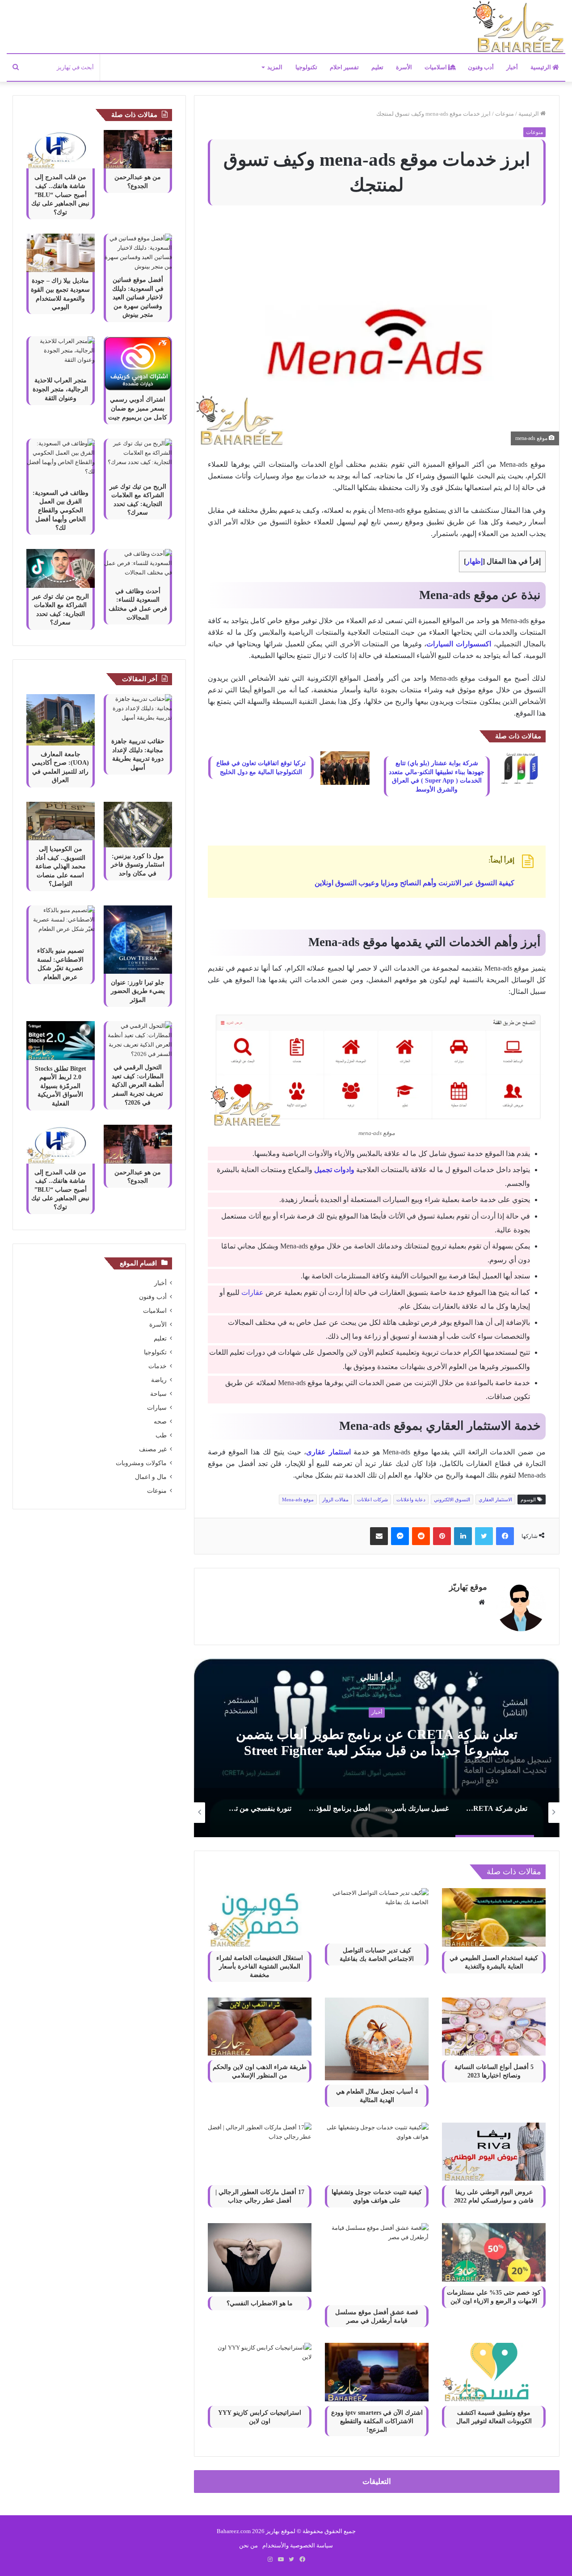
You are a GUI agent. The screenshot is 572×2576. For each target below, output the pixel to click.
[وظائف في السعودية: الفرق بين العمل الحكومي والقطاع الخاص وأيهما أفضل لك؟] (61, 461)
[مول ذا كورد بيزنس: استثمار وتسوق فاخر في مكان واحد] (138, 825)
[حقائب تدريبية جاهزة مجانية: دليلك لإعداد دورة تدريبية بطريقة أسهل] (138, 713)
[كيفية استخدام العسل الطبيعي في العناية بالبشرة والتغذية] (494, 1917)
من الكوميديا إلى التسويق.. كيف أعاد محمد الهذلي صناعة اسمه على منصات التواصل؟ (61, 866)
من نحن (248, 2545)
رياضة (159, 1380)
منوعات (505, 114)
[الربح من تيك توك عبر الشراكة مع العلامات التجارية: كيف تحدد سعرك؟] (138, 458)
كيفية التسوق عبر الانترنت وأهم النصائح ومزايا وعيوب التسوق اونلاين (414, 883)
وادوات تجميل (334, 1170)
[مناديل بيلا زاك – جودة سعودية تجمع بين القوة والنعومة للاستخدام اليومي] (61, 253)
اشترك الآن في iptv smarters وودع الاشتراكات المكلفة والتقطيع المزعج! (377, 2421)
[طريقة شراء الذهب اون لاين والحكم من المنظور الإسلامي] (260, 2027)
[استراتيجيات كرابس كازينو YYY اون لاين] (260, 2372)
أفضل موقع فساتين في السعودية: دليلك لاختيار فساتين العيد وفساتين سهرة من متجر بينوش (138, 297)
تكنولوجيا (306, 67)
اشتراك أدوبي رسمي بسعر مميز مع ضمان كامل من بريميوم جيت (138, 408)
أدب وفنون (481, 67)
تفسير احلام (344, 67)
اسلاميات (436, 67)
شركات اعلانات (372, 1500)
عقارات (252, 1292)
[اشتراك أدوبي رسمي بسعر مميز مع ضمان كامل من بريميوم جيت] (138, 364)
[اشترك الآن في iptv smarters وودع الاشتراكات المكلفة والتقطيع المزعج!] (377, 2372)
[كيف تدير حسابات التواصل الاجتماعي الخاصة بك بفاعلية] (377, 1914)
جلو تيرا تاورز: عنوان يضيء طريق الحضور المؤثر (138, 991)
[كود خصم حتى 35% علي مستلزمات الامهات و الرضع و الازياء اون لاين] (494, 2252)
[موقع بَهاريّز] (518, 27)
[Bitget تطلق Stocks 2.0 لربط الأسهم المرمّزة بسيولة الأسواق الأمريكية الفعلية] (61, 1040)
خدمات (158, 1366)
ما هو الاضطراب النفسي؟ (260, 2303)
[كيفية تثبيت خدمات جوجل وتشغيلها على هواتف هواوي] (377, 2152)
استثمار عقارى (328, 1452)
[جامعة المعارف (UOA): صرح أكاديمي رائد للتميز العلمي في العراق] (61, 720)
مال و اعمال (151, 1477)
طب (161, 1435)
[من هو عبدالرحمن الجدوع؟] (138, 149)
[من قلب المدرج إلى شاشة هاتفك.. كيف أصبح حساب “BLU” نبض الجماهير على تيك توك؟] (61, 149)
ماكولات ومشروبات (141, 1463)
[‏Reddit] (421, 1536)
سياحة (158, 1394)
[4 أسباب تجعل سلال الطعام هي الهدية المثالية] (377, 2039)
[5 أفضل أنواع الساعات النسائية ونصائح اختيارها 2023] (494, 2027)
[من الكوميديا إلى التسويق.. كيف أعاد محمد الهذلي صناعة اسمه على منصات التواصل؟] (61, 821)
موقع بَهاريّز (468, 1587)
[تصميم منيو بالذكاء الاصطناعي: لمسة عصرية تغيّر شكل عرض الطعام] (61, 924)
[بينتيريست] (442, 1536)
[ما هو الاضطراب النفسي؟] (260, 2258)
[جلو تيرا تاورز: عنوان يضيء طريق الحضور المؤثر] (138, 940)
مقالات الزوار (335, 1500)
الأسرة (404, 67)
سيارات (157, 1408)
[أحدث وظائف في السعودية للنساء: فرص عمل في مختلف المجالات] (138, 565)
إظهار (474, 561)
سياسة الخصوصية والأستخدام (298, 2545)
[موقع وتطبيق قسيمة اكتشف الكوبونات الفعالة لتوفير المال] (494, 2372)
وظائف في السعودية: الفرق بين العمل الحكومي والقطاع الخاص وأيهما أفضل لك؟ (61, 510)
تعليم (377, 67)
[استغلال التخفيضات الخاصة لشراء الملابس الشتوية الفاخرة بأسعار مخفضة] (260, 1917)
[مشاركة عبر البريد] (379, 1536)
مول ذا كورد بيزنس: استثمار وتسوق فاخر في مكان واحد (138, 865)
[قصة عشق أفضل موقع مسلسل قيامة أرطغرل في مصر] (377, 2262)
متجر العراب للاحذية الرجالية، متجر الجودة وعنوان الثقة (60, 389)
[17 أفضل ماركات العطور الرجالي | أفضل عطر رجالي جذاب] (260, 2152)
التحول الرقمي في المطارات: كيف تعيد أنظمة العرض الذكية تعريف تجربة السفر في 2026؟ (138, 1085)
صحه (160, 1422)
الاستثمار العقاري (495, 1500)
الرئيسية (541, 67)
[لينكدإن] (463, 1536)
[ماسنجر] (400, 1536)
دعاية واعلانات (411, 1500)
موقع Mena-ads (298, 1500)
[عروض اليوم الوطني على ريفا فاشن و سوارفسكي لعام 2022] (494, 2152)
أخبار (512, 67)
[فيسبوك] (505, 1536)
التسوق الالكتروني (452, 1500)
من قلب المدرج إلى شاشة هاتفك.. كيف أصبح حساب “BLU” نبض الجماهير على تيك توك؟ (60, 195)
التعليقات (377, 2482)
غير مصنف (153, 1449)
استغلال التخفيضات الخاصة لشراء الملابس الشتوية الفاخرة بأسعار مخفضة (260, 1967)
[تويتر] (484, 1536)
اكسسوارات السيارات (459, 644)
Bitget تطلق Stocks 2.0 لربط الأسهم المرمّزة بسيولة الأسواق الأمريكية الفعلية (61, 1086)
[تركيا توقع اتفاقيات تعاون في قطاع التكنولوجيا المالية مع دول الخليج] (345, 768)
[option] (376, 1748)
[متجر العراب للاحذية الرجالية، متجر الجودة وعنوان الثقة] (61, 354)
